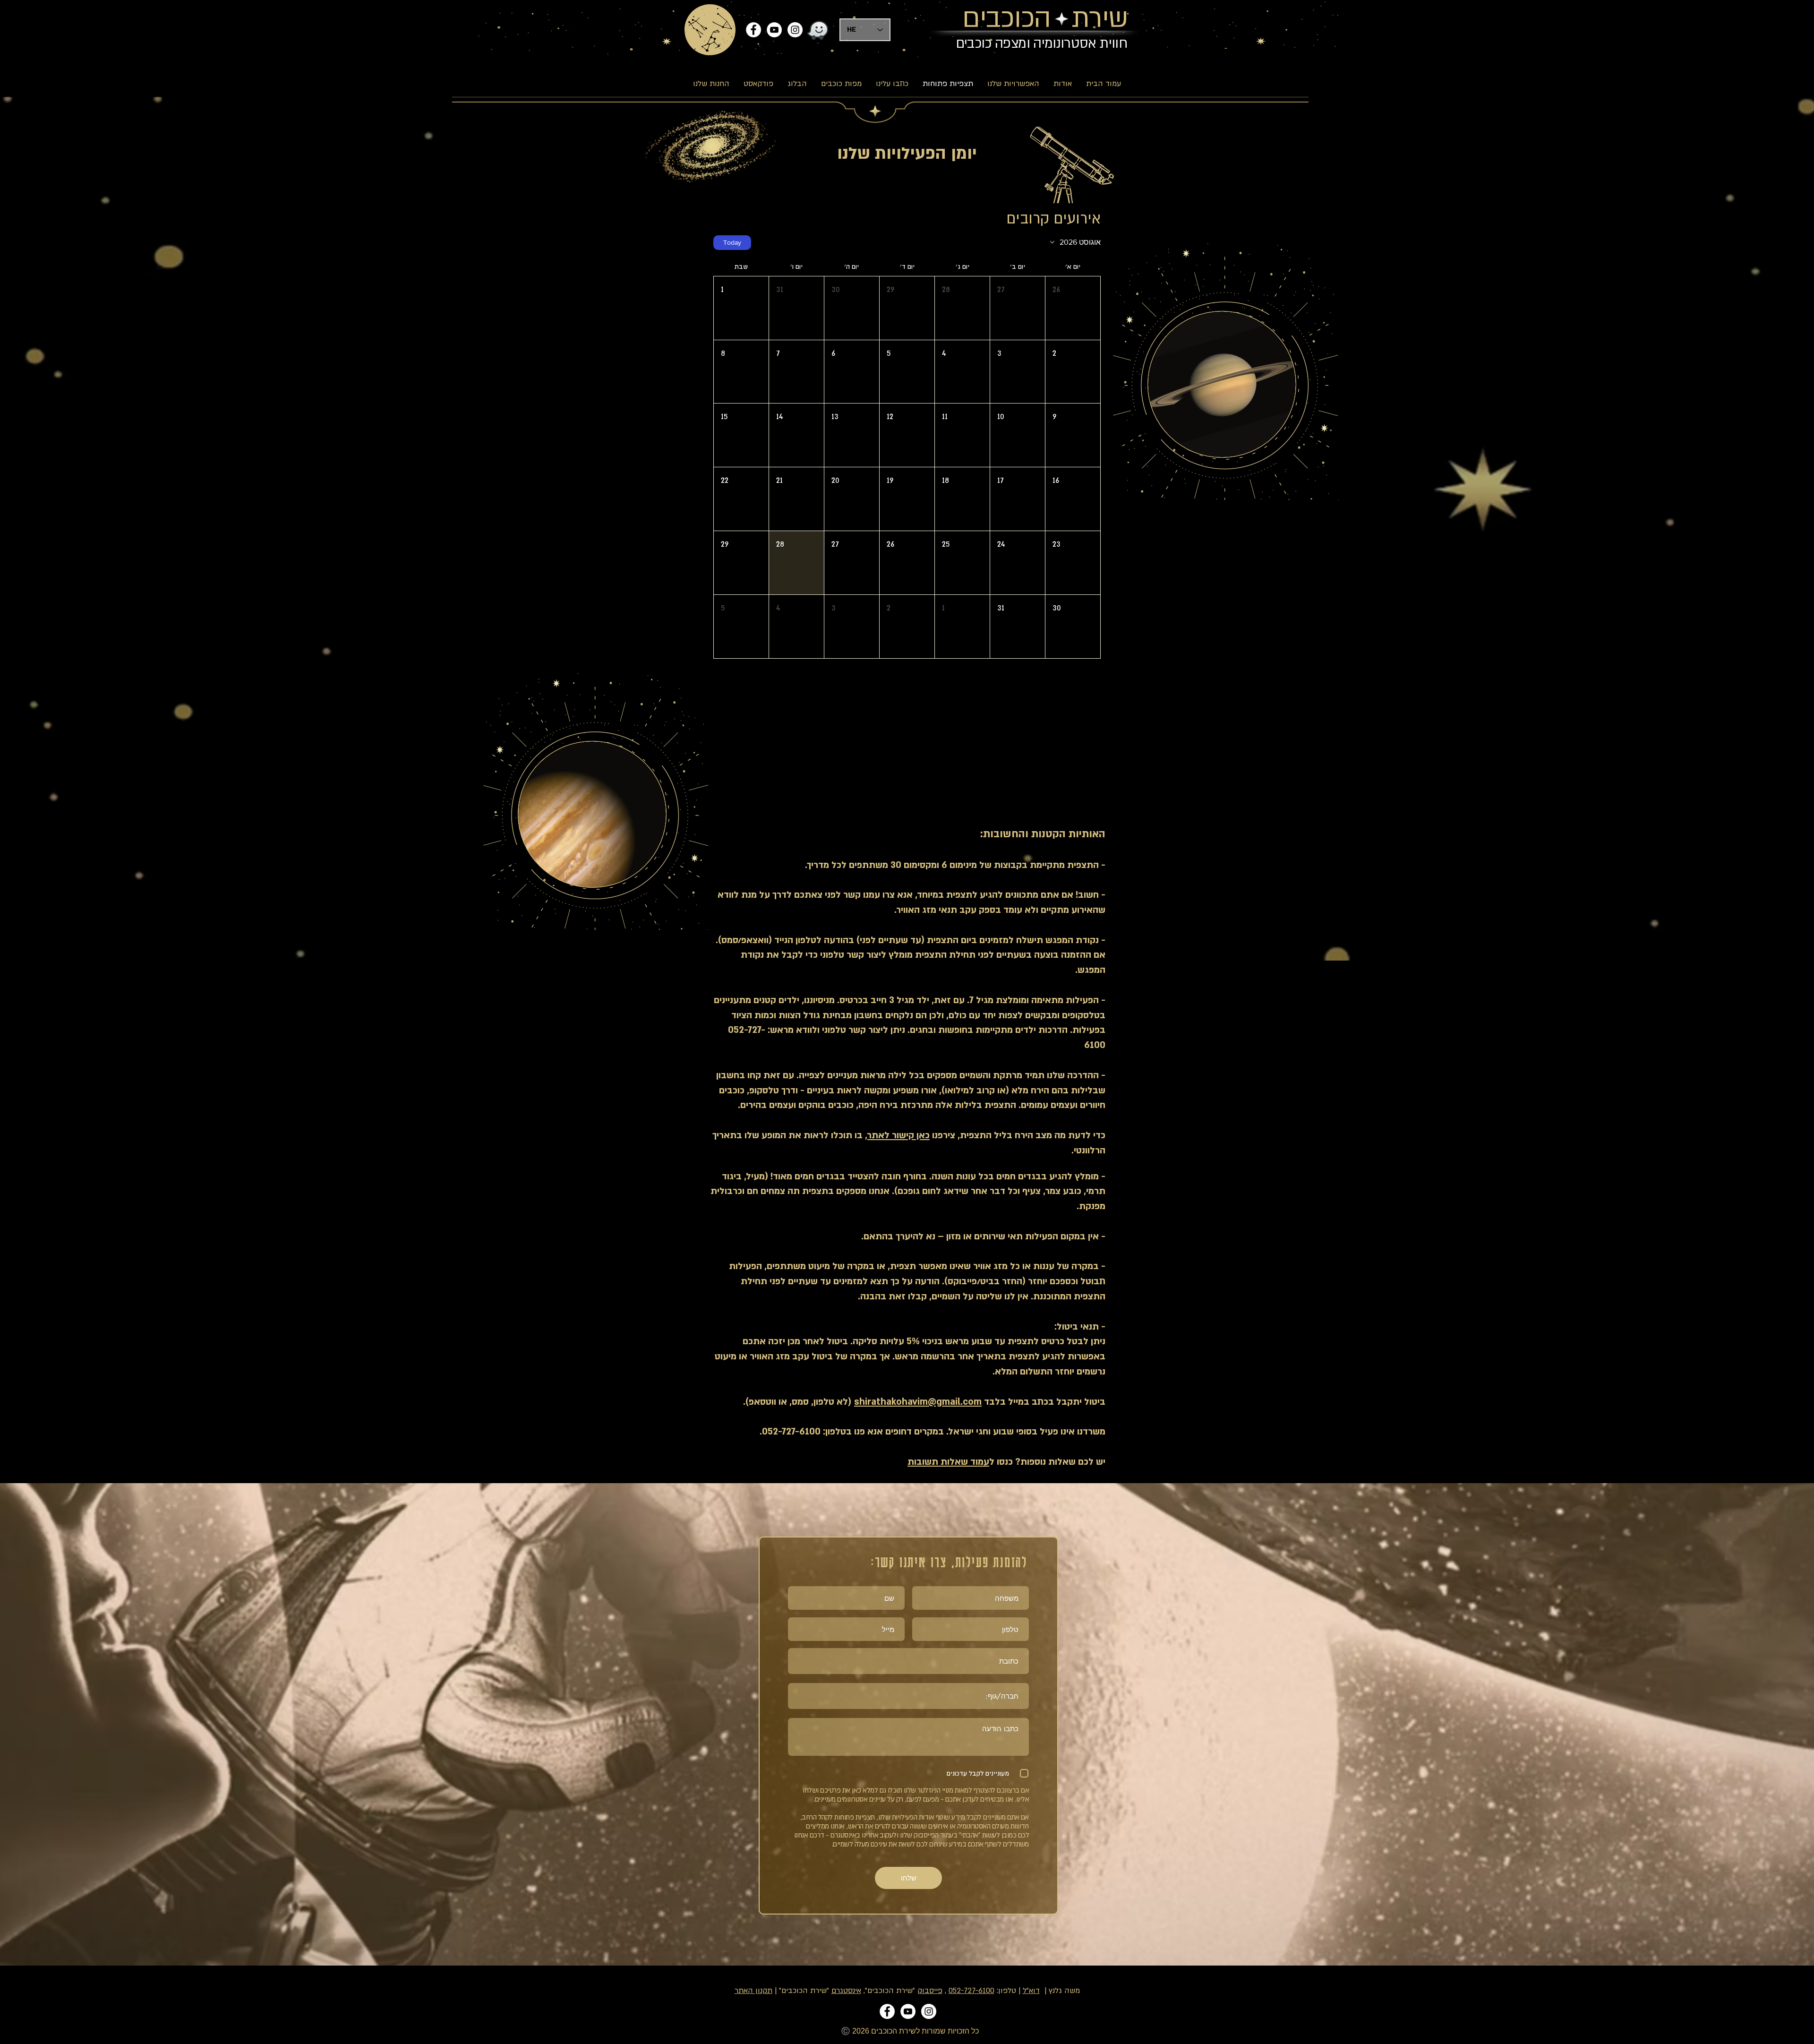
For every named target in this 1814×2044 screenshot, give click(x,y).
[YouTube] (774, 30)
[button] (1073, 308)
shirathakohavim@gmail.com (918, 1402)
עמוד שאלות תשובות (948, 1462)
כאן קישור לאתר (898, 1135)
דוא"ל (1031, 1991)
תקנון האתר (753, 1991)
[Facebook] (753, 30)
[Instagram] (795, 30)
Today (732, 242)
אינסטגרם (846, 1991)
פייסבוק (930, 1991)
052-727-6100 (971, 1991)
